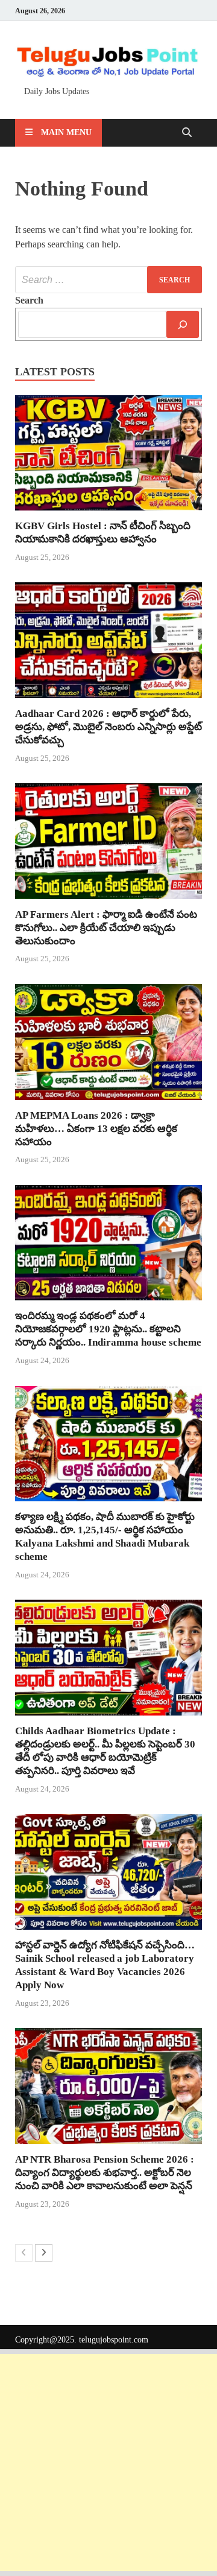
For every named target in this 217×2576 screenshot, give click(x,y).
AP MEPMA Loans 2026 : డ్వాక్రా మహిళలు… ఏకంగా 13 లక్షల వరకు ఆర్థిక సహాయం (96, 1129)
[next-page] (44, 2253)
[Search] (183, 324)
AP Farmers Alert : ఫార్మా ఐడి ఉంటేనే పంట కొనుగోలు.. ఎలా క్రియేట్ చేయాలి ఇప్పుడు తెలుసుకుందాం (106, 928)
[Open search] (187, 133)
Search (29, 300)
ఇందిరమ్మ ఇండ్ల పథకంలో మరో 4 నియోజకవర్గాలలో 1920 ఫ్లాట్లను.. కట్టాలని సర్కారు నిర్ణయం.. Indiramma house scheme (108, 1329)
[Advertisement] (108, 2463)
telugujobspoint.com (114, 2340)
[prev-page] (24, 2253)
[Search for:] (108, 280)
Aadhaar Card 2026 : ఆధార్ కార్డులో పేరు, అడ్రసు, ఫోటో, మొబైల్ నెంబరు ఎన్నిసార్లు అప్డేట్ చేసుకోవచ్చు (108, 727)
